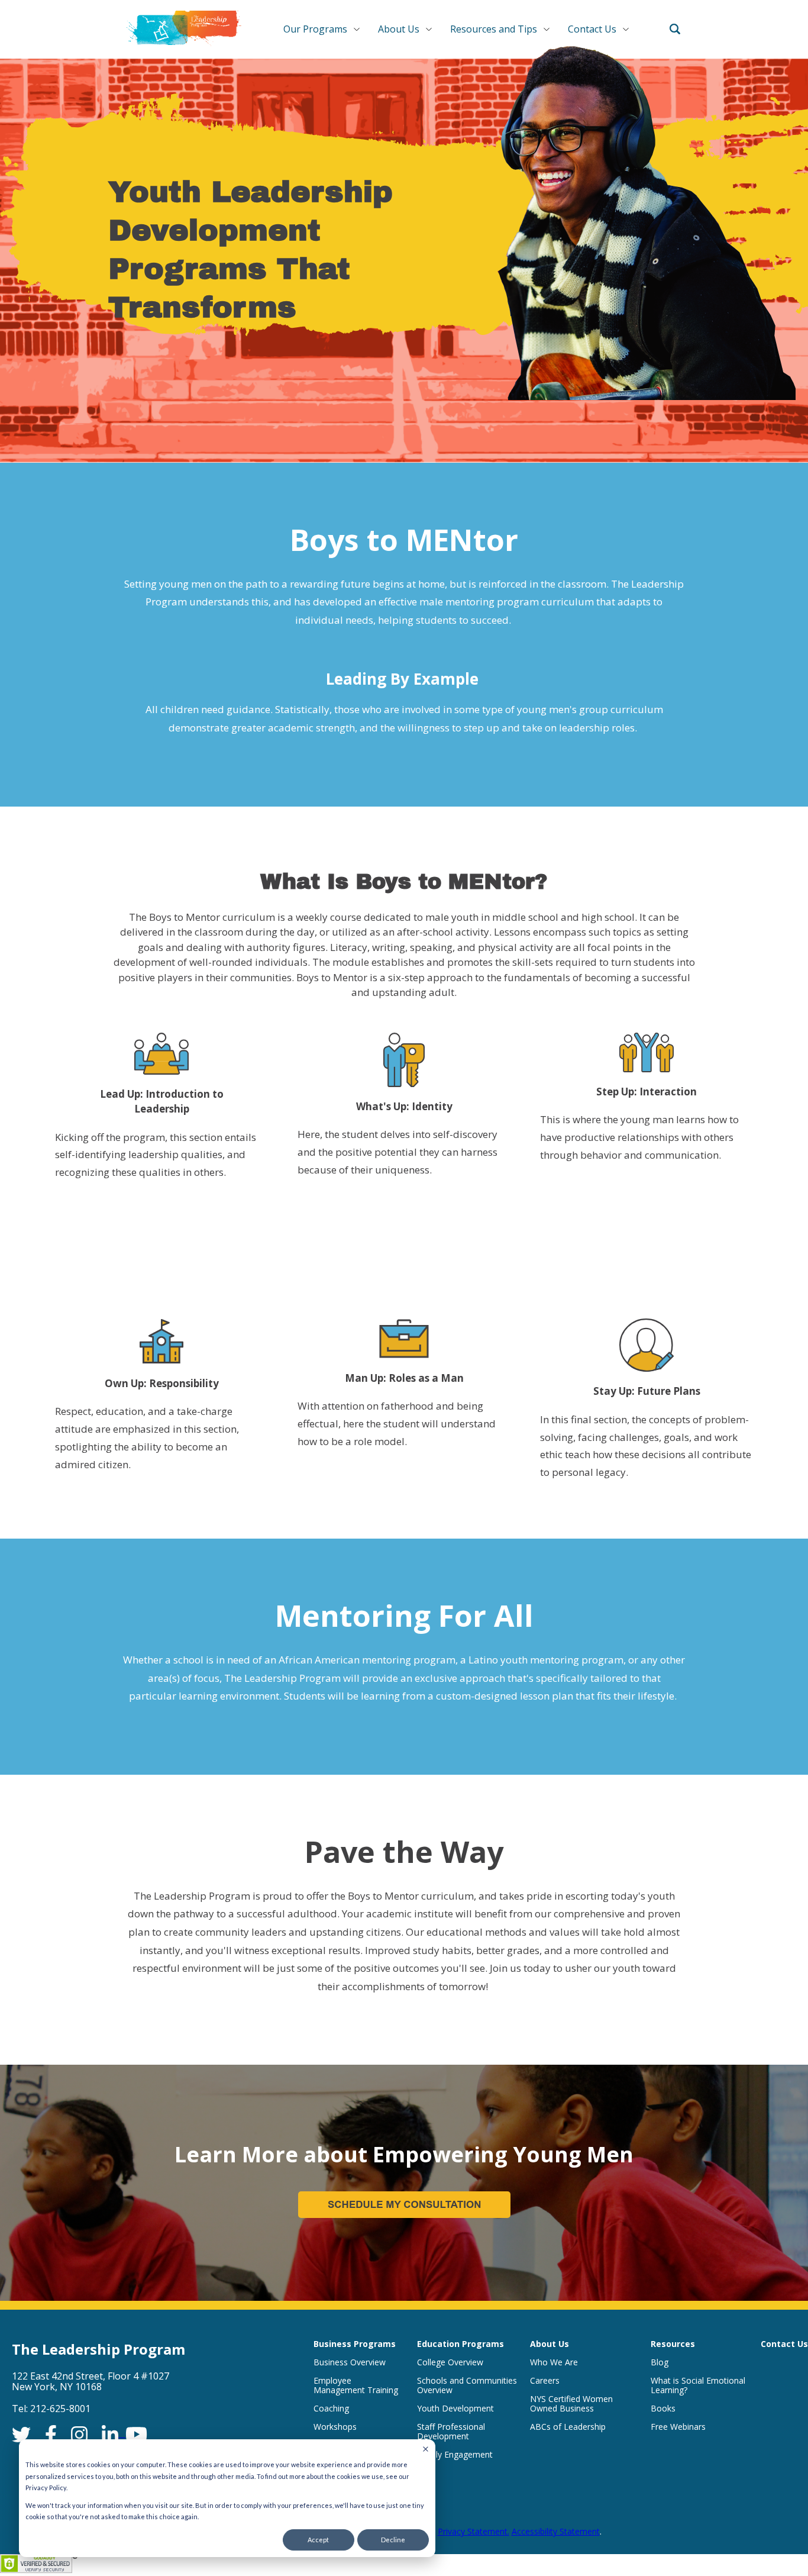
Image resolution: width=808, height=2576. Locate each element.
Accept (318, 2540)
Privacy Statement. (474, 2531)
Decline (393, 2540)
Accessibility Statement (556, 2531)
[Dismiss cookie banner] (426, 2449)
